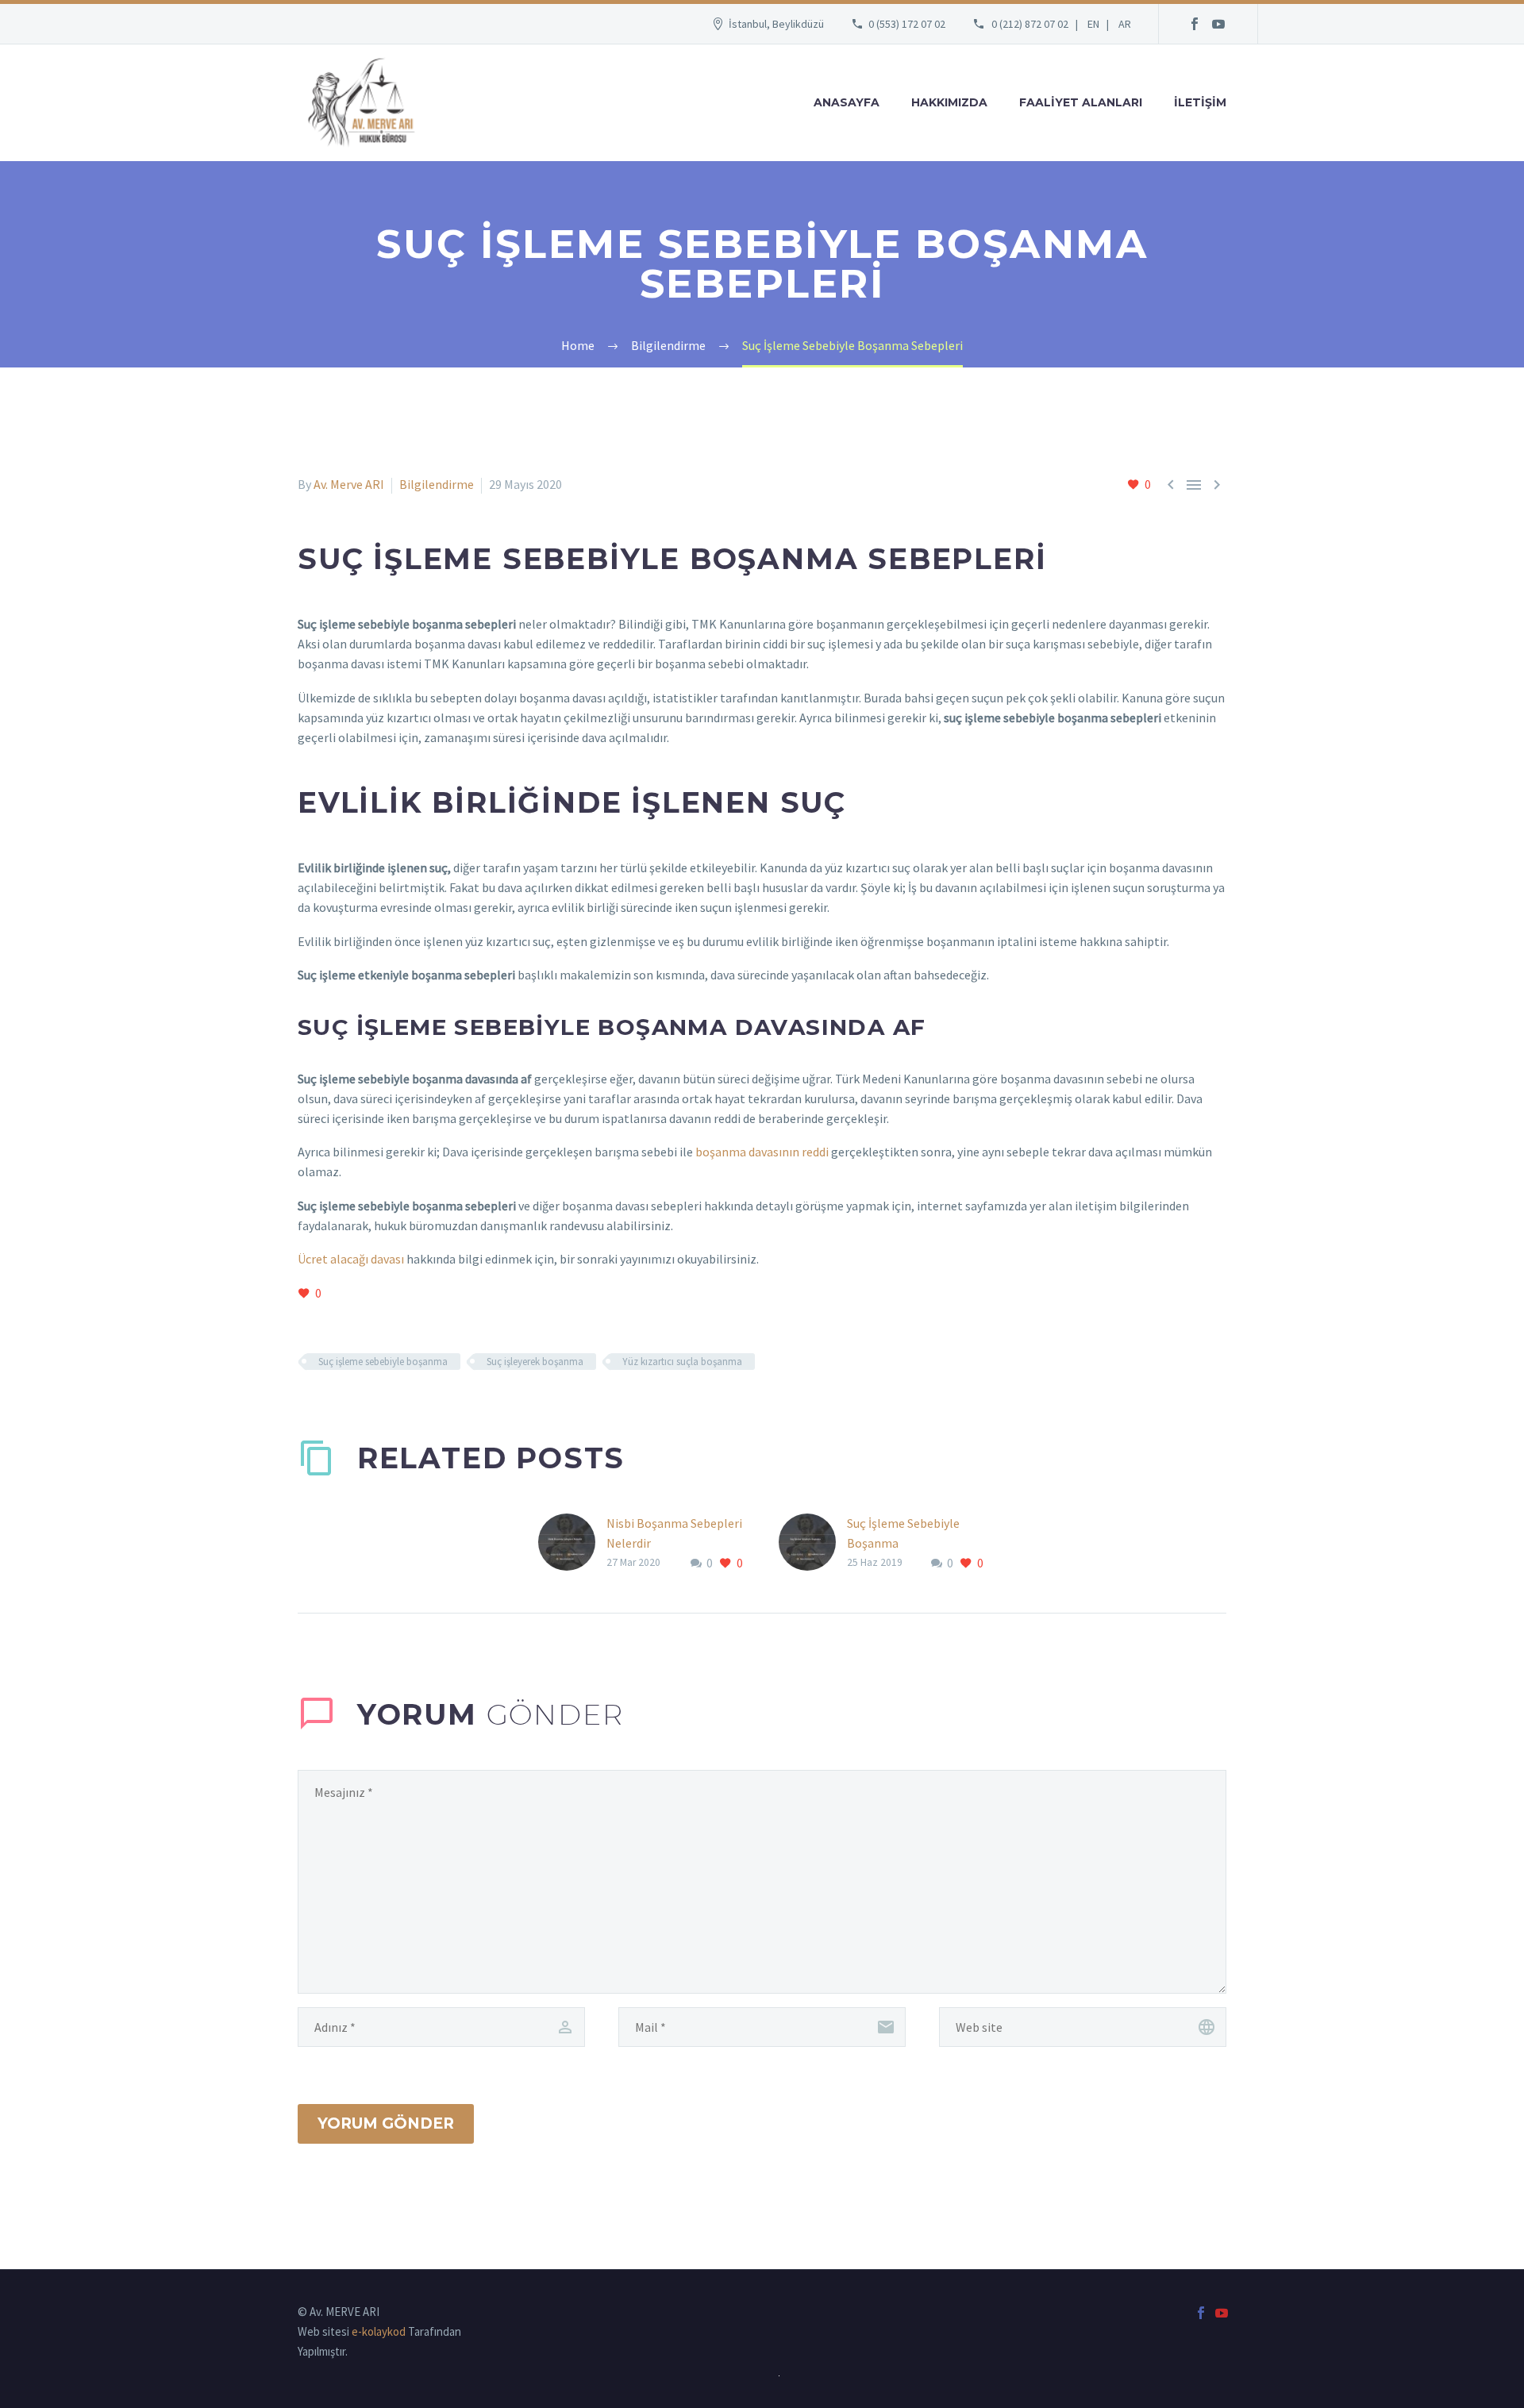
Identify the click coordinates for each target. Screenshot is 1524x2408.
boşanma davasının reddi (762, 1152)
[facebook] (1195, 24)
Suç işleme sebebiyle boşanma (383, 1362)
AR (1125, 24)
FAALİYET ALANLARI (1081, 102)
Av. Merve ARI (349, 484)
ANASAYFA (847, 102)
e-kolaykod (379, 2331)
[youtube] (1218, 24)
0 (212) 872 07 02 (1030, 24)
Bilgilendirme (437, 484)
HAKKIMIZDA (949, 102)
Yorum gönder (386, 2123)
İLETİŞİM (1200, 102)
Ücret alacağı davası (351, 1259)
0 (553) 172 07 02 (907, 24)
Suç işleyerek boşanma (535, 1362)
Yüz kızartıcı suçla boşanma (682, 1362)
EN (1093, 24)
